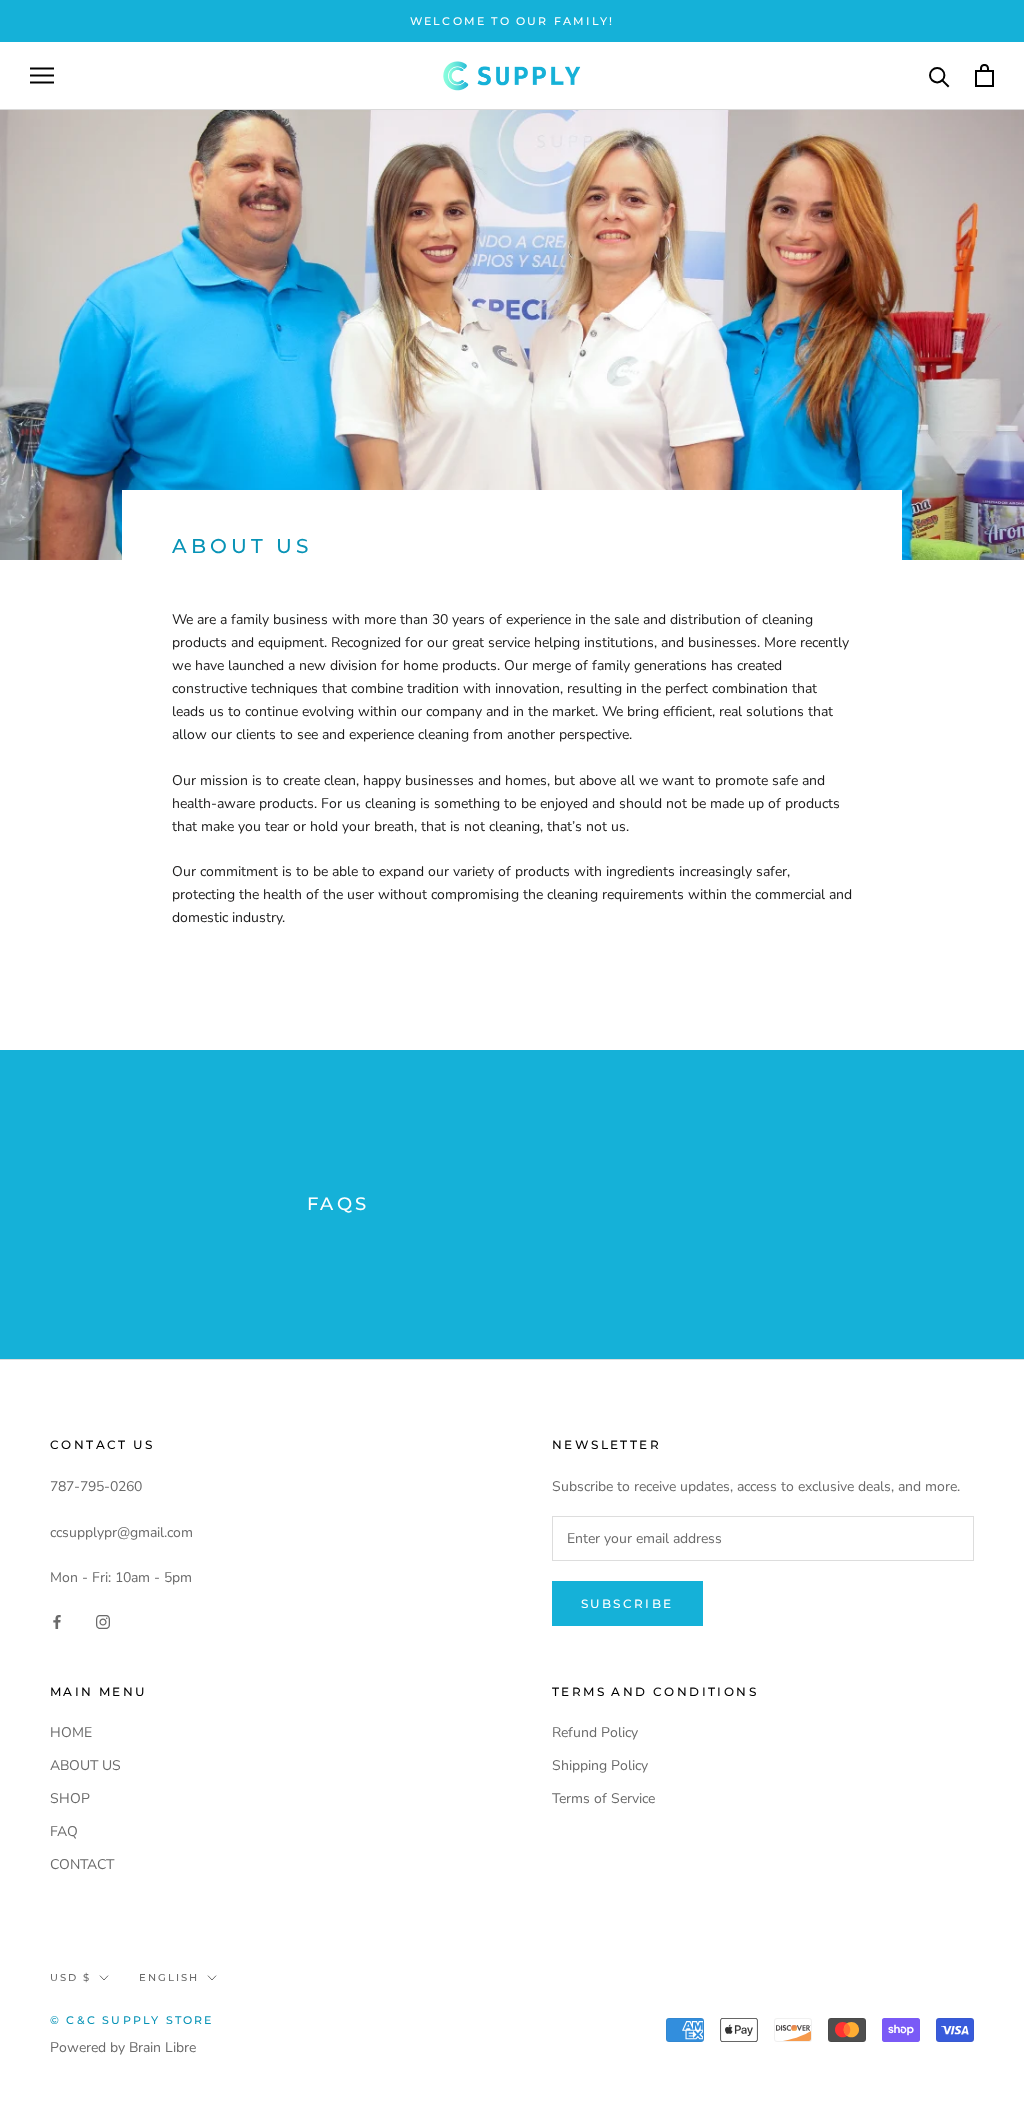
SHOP (70, 1798)
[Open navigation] (42, 75)
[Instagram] (103, 1620)
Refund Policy (595, 1732)
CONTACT (82, 1864)
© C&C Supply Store (132, 2020)
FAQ (64, 1831)
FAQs (338, 1204)
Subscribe (627, 1603)
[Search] (939, 75)
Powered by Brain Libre (123, 2047)
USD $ (70, 1977)
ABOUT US (85, 1765)
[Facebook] (57, 1620)
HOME (71, 1732)
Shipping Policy (600, 1765)
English (169, 1977)
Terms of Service (603, 1798)
